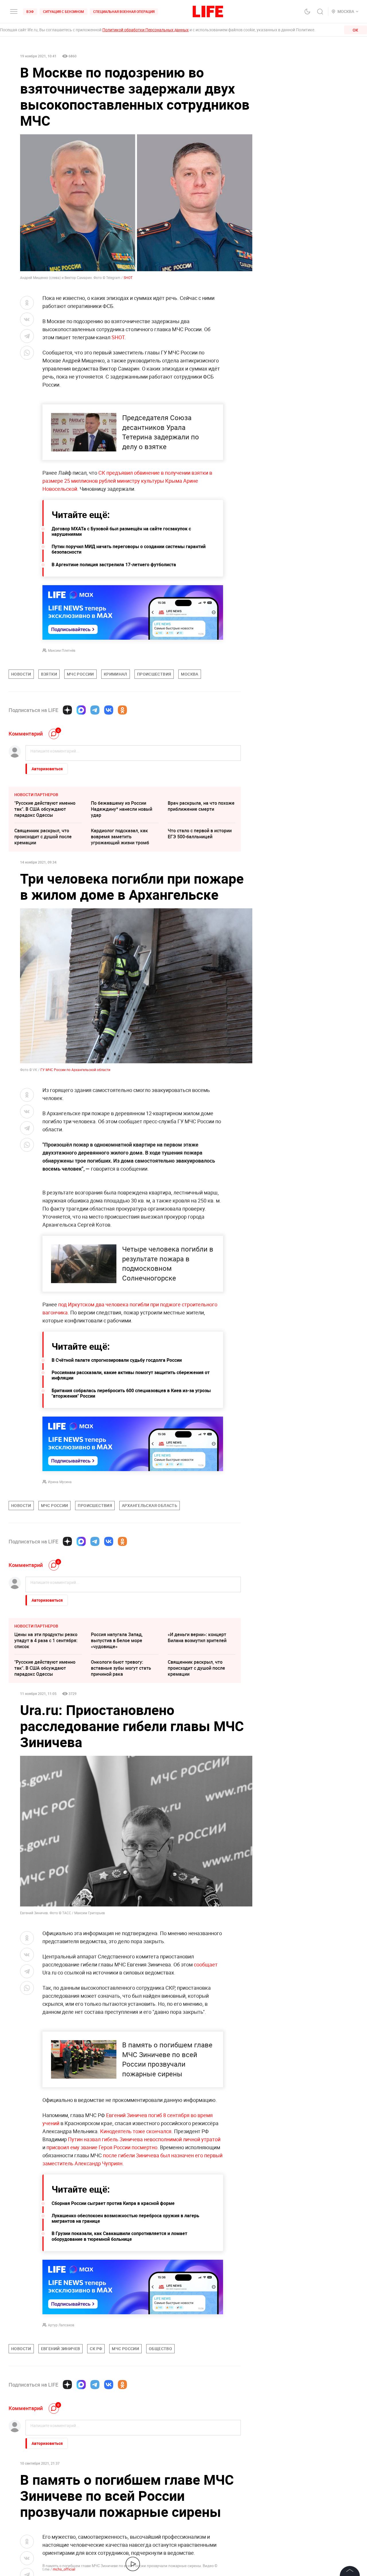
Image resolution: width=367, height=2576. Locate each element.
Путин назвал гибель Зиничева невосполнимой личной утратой (144, 2139)
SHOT (128, 278)
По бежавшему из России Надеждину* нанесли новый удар (122, 809)
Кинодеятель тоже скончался (136, 2131)
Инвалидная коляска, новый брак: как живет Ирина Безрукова (199, 2484)
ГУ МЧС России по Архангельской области (75, 1070)
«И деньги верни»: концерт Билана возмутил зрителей (197, 1637)
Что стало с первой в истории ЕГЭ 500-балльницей (200, 834)
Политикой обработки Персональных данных (146, 30)
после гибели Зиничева (131, 2155)
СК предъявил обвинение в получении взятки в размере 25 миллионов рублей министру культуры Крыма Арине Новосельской (127, 481)
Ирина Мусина (60, 1482)
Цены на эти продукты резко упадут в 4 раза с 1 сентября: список (46, 1640)
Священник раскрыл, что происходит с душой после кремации (43, 837)
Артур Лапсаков (61, 2325)
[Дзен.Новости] (67, 710)
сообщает (206, 1964)
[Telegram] (95, 710)
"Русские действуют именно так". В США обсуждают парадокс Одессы (45, 809)
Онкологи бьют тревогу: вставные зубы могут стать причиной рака (121, 1668)
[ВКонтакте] (109, 710)
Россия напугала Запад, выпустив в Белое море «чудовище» (117, 1640)
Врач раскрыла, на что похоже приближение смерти (201, 806)
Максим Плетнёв (62, 650)
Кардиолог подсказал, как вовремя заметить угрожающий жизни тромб (120, 837)
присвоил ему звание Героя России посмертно (102, 2147)
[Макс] (81, 710)
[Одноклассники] (122, 710)
